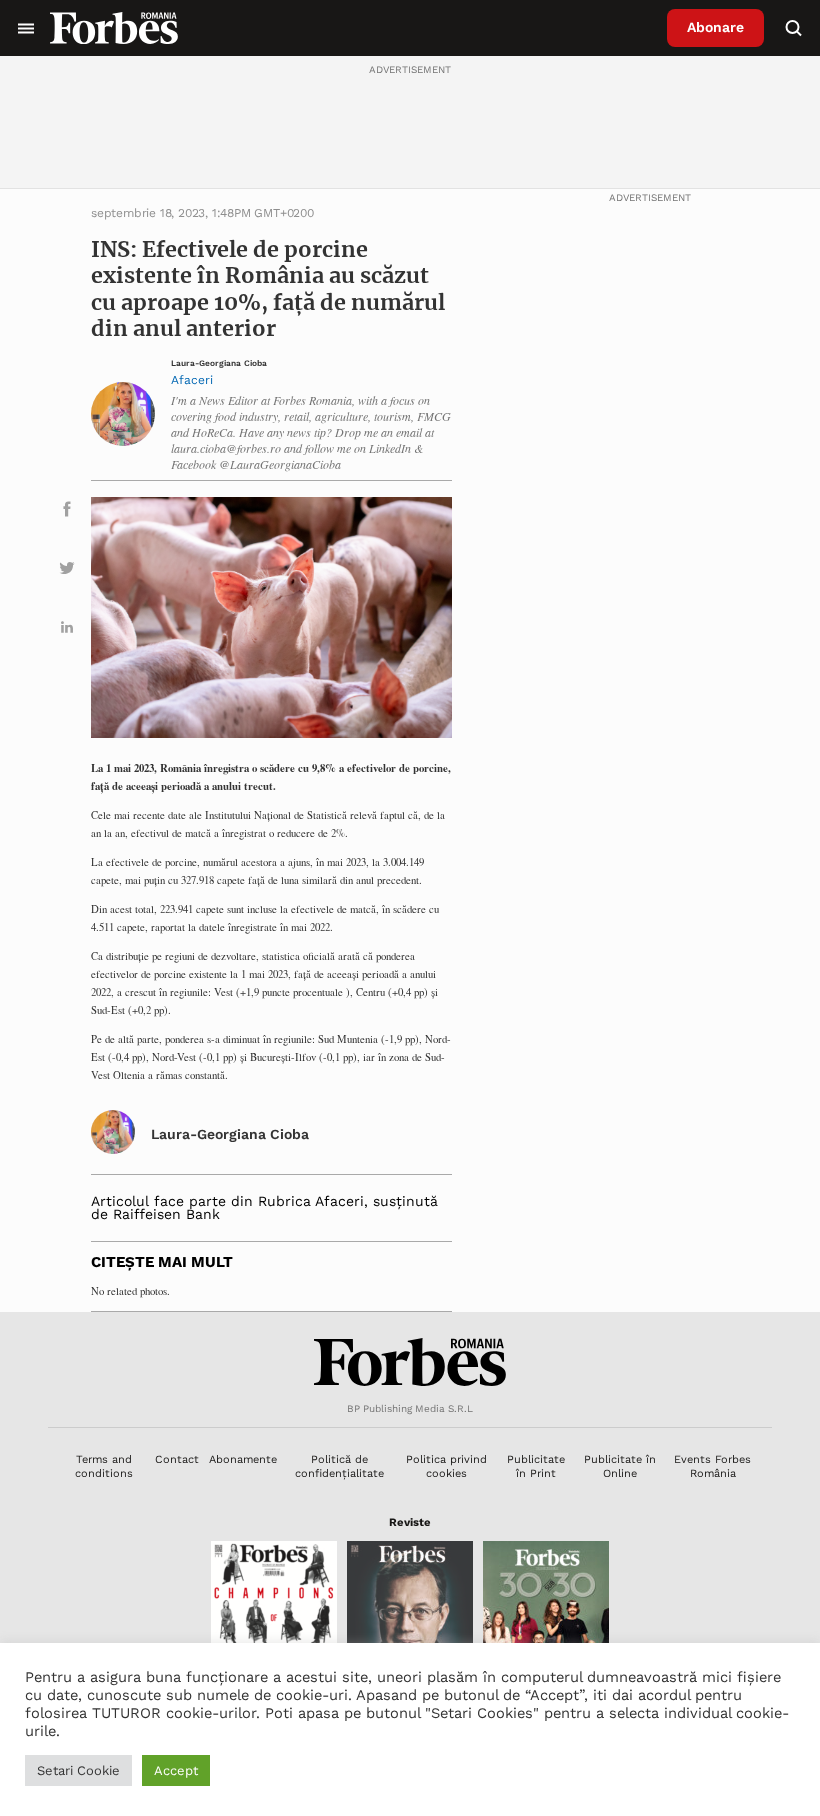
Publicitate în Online (620, 1466)
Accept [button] (176, 1770)
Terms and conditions (104, 1466)
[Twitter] (67, 571)
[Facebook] (67, 512)
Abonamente (243, 1459)
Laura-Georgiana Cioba (219, 363)
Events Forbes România (712, 1466)
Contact (177, 1459)
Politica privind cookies (446, 1466)
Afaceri (192, 380)
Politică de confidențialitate (339, 1466)
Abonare (715, 27)
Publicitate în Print (536, 1466)
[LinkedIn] (67, 630)
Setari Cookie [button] (78, 1770)
